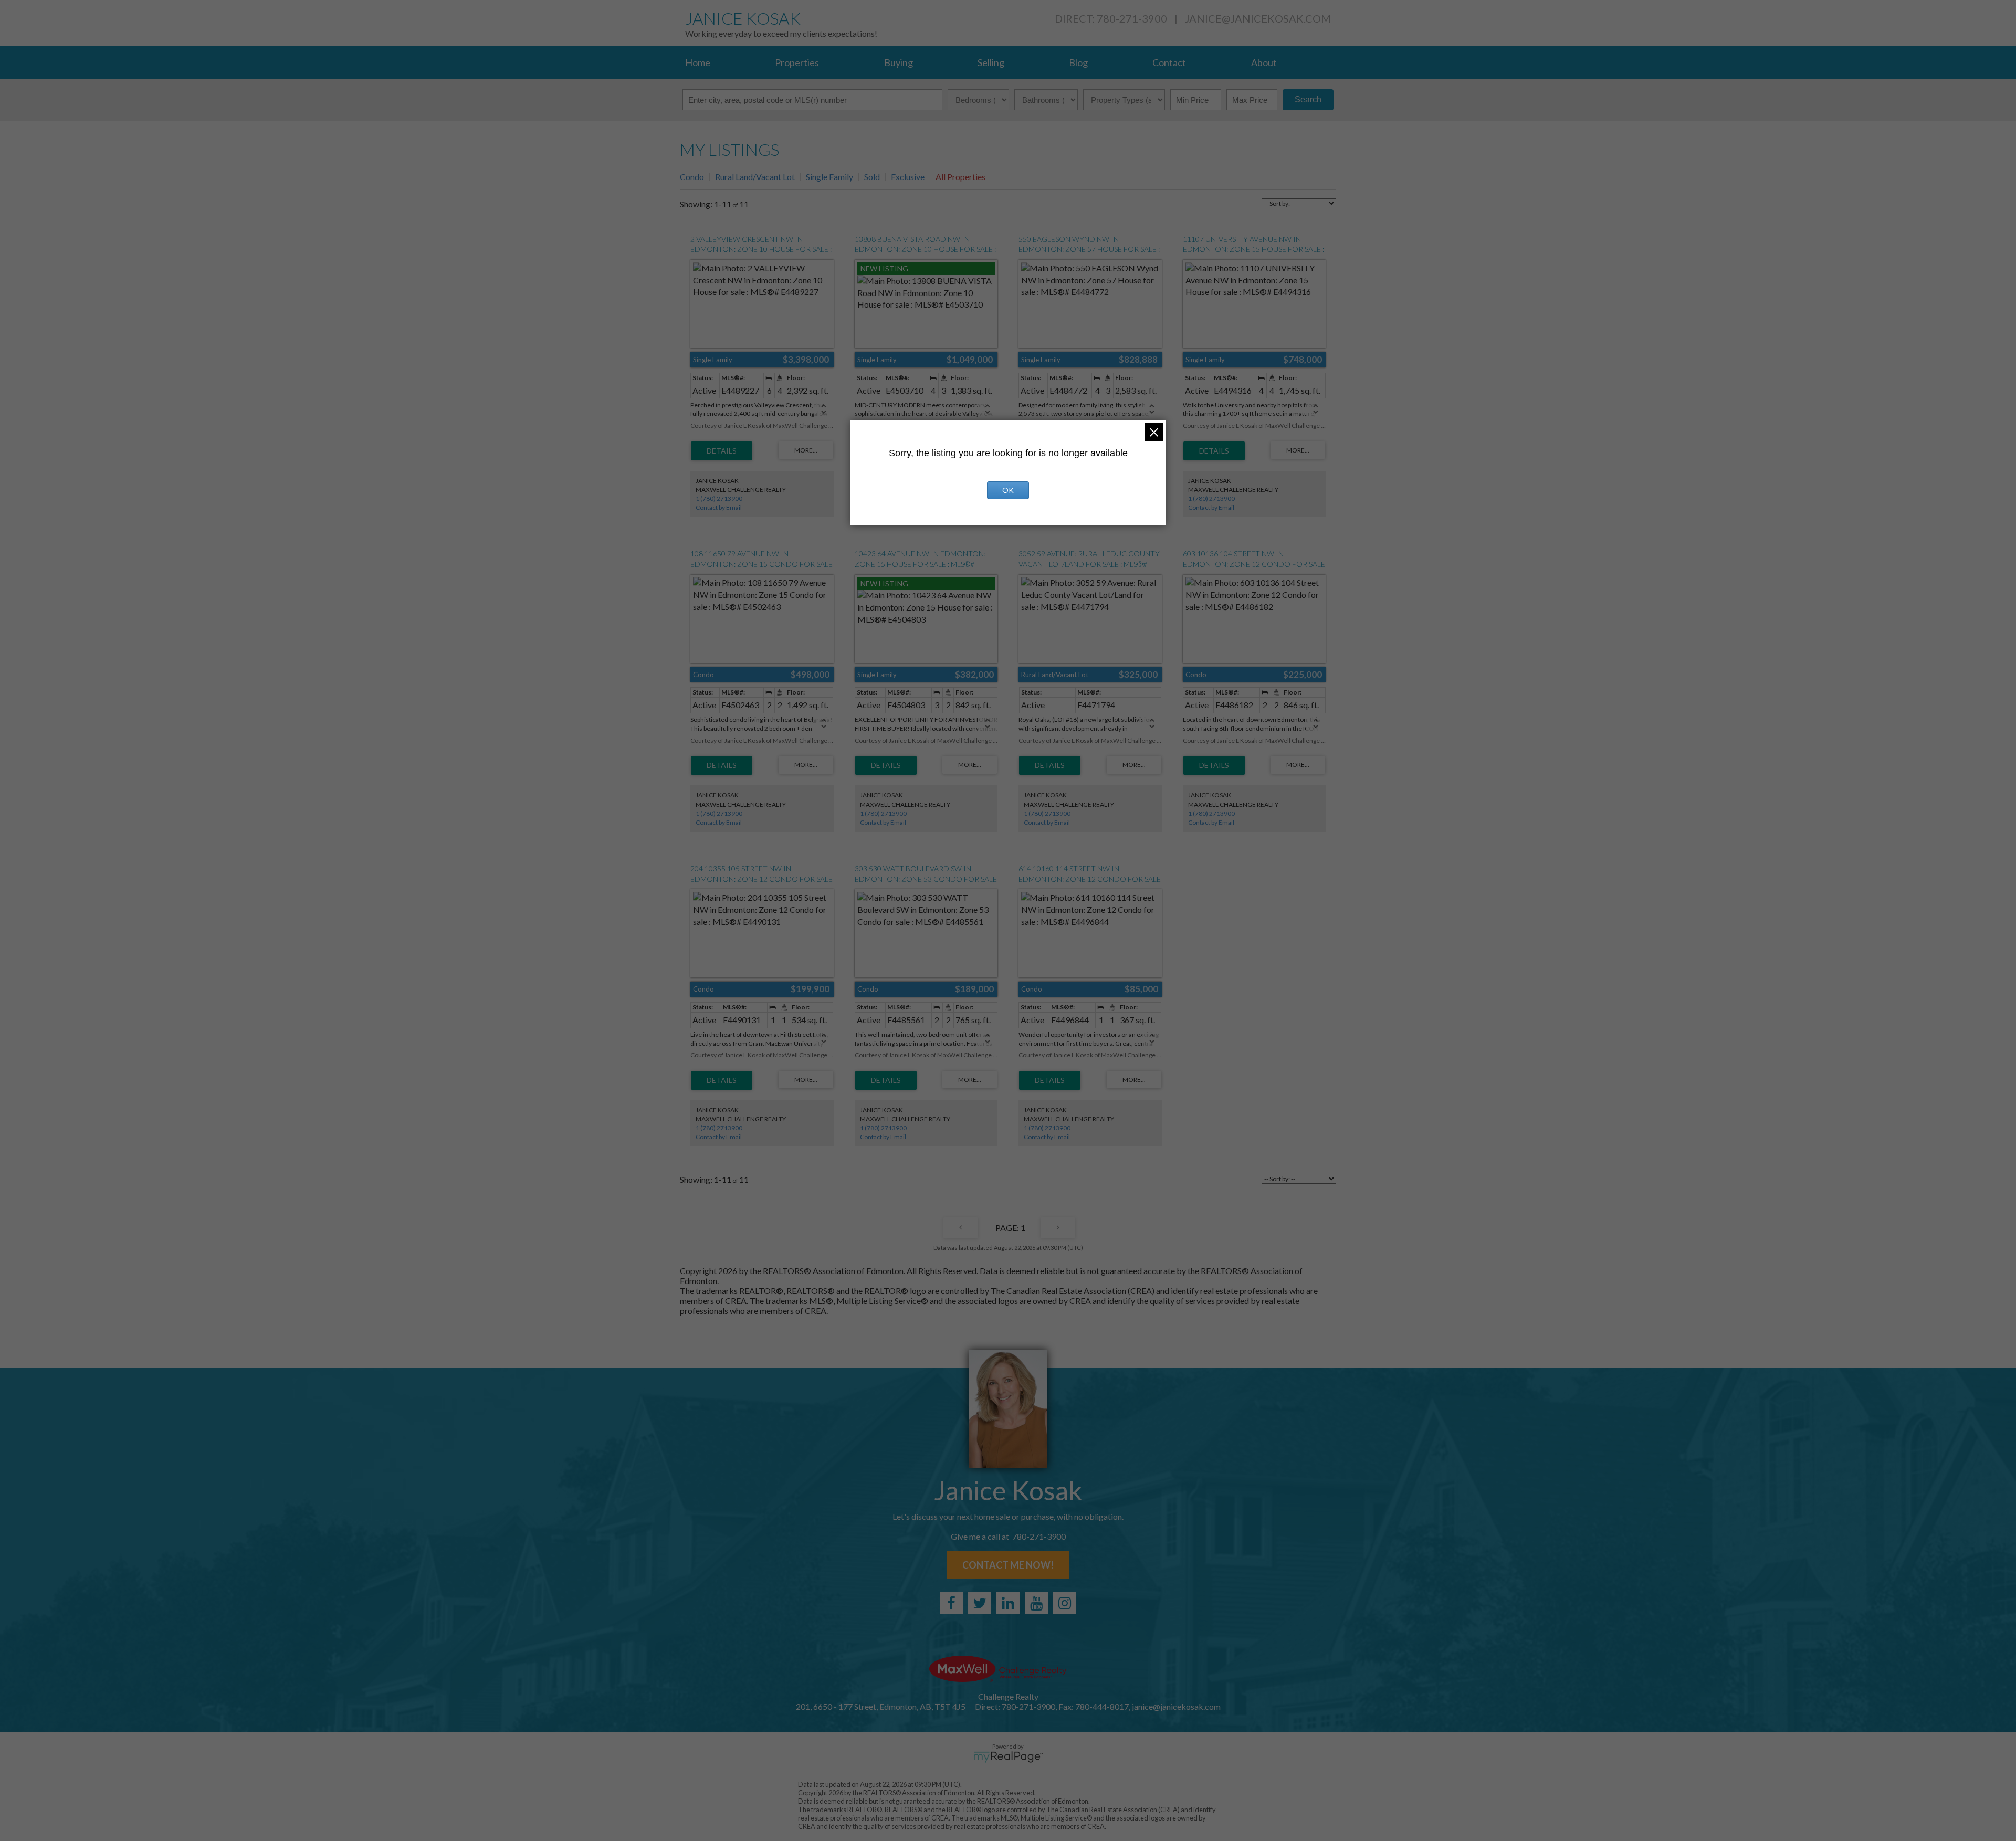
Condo (692, 177)
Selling (991, 62)
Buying (899, 62)
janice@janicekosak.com (1258, 18)
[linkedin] (1008, 1603)
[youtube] (1036, 1603)
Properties (797, 62)
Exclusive (908, 177)
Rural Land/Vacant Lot (755, 177)
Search (1308, 99)
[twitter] (980, 1603)
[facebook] (951, 1603)
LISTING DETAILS (722, 451)
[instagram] (1065, 1603)
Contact (1169, 62)
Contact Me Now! (1008, 1565)
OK (1008, 490)
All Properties (960, 177)
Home (698, 62)
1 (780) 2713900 (719, 498)
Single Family (829, 177)
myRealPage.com (1008, 1757)
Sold (872, 177)
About (1264, 62)
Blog (1078, 62)
